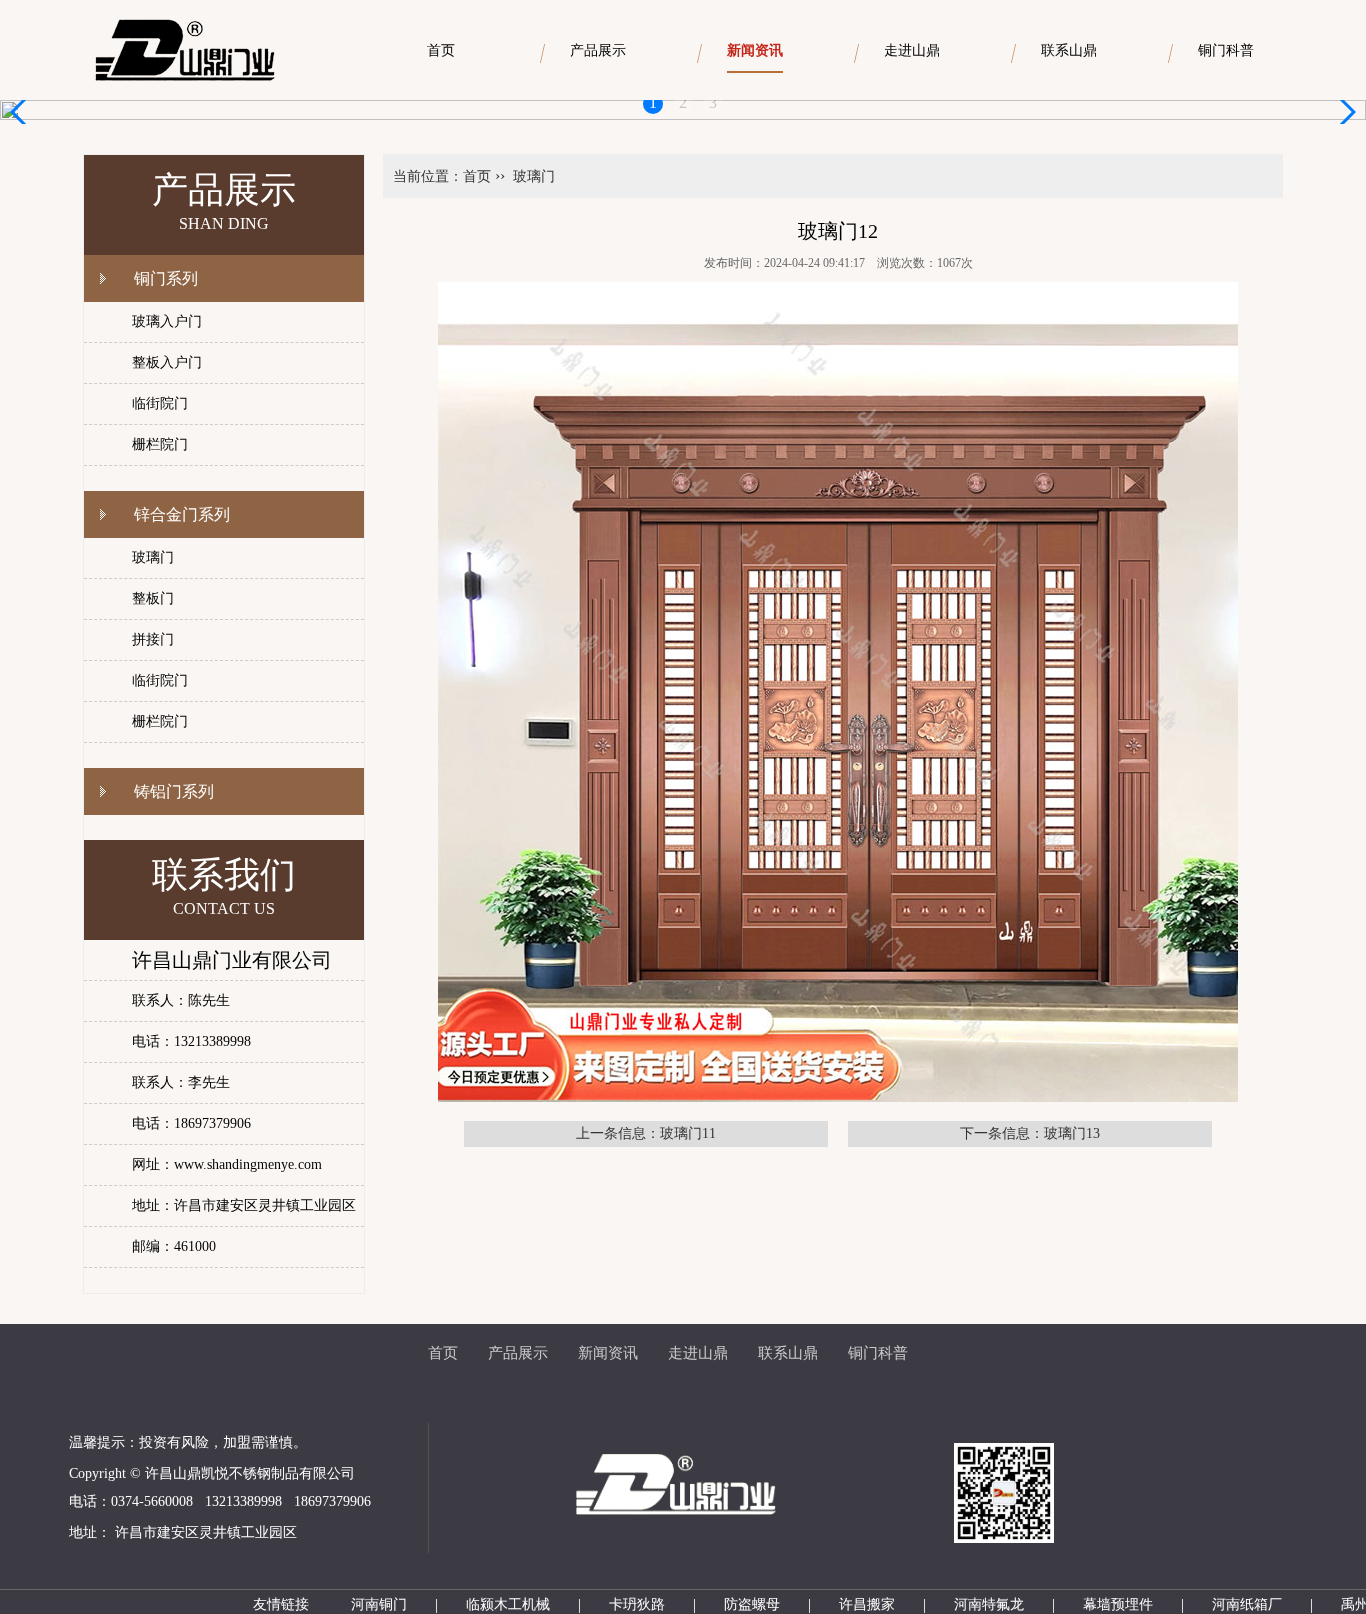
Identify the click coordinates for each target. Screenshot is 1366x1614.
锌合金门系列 (182, 514)
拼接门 (153, 639)
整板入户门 (167, 362)
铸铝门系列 (174, 791)
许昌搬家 (867, 1604)
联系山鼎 (788, 1353)
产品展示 (518, 1353)
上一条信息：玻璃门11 (646, 1133)
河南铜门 (379, 1604)
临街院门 (160, 403)
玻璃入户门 (167, 321)
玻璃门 (153, 557)
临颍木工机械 (508, 1604)
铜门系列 (166, 278)
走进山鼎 (698, 1353)
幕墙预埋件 (1118, 1604)
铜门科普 (878, 1353)
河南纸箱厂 (1247, 1604)
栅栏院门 (160, 444)
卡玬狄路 (637, 1604)
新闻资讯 (608, 1353)
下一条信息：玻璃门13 (1030, 1133)
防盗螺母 (752, 1604)
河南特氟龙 (989, 1604)
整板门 (153, 598)
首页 (477, 176)
